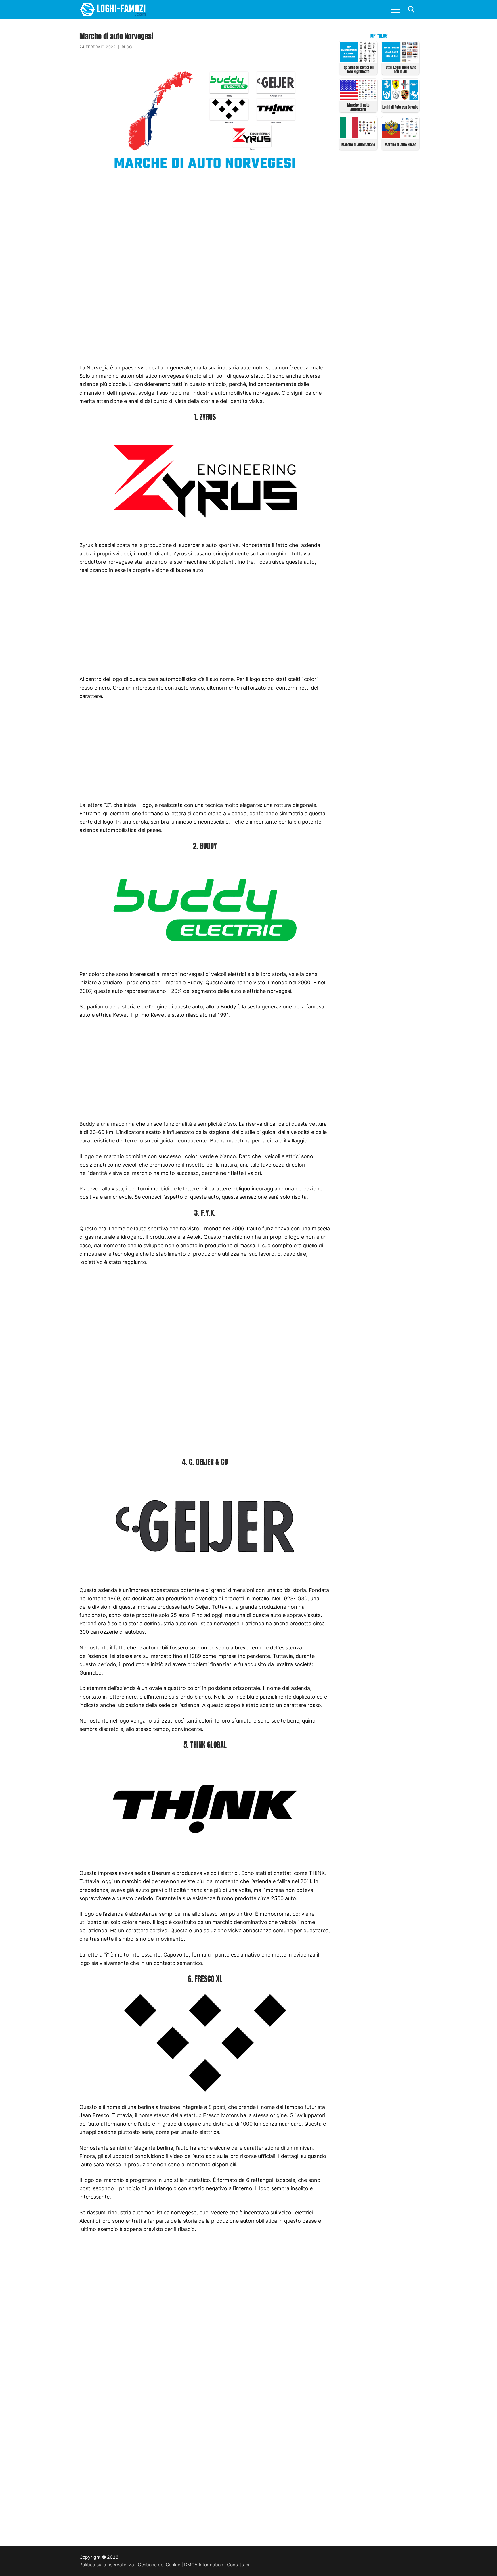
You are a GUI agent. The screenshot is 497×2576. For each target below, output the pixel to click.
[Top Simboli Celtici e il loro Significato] (358, 61)
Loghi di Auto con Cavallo (400, 107)
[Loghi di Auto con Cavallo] (401, 98)
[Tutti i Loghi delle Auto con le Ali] (401, 61)
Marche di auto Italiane (358, 145)
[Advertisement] (205, 223)
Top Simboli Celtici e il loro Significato (358, 70)
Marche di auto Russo (400, 145)
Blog (127, 47)
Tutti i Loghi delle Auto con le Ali (400, 70)
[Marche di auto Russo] (401, 136)
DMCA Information (204, 2565)
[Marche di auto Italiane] (358, 136)
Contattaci (238, 2565)
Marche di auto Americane (358, 107)
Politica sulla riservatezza (107, 2565)
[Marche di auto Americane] (358, 98)
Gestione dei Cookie (159, 2565)
